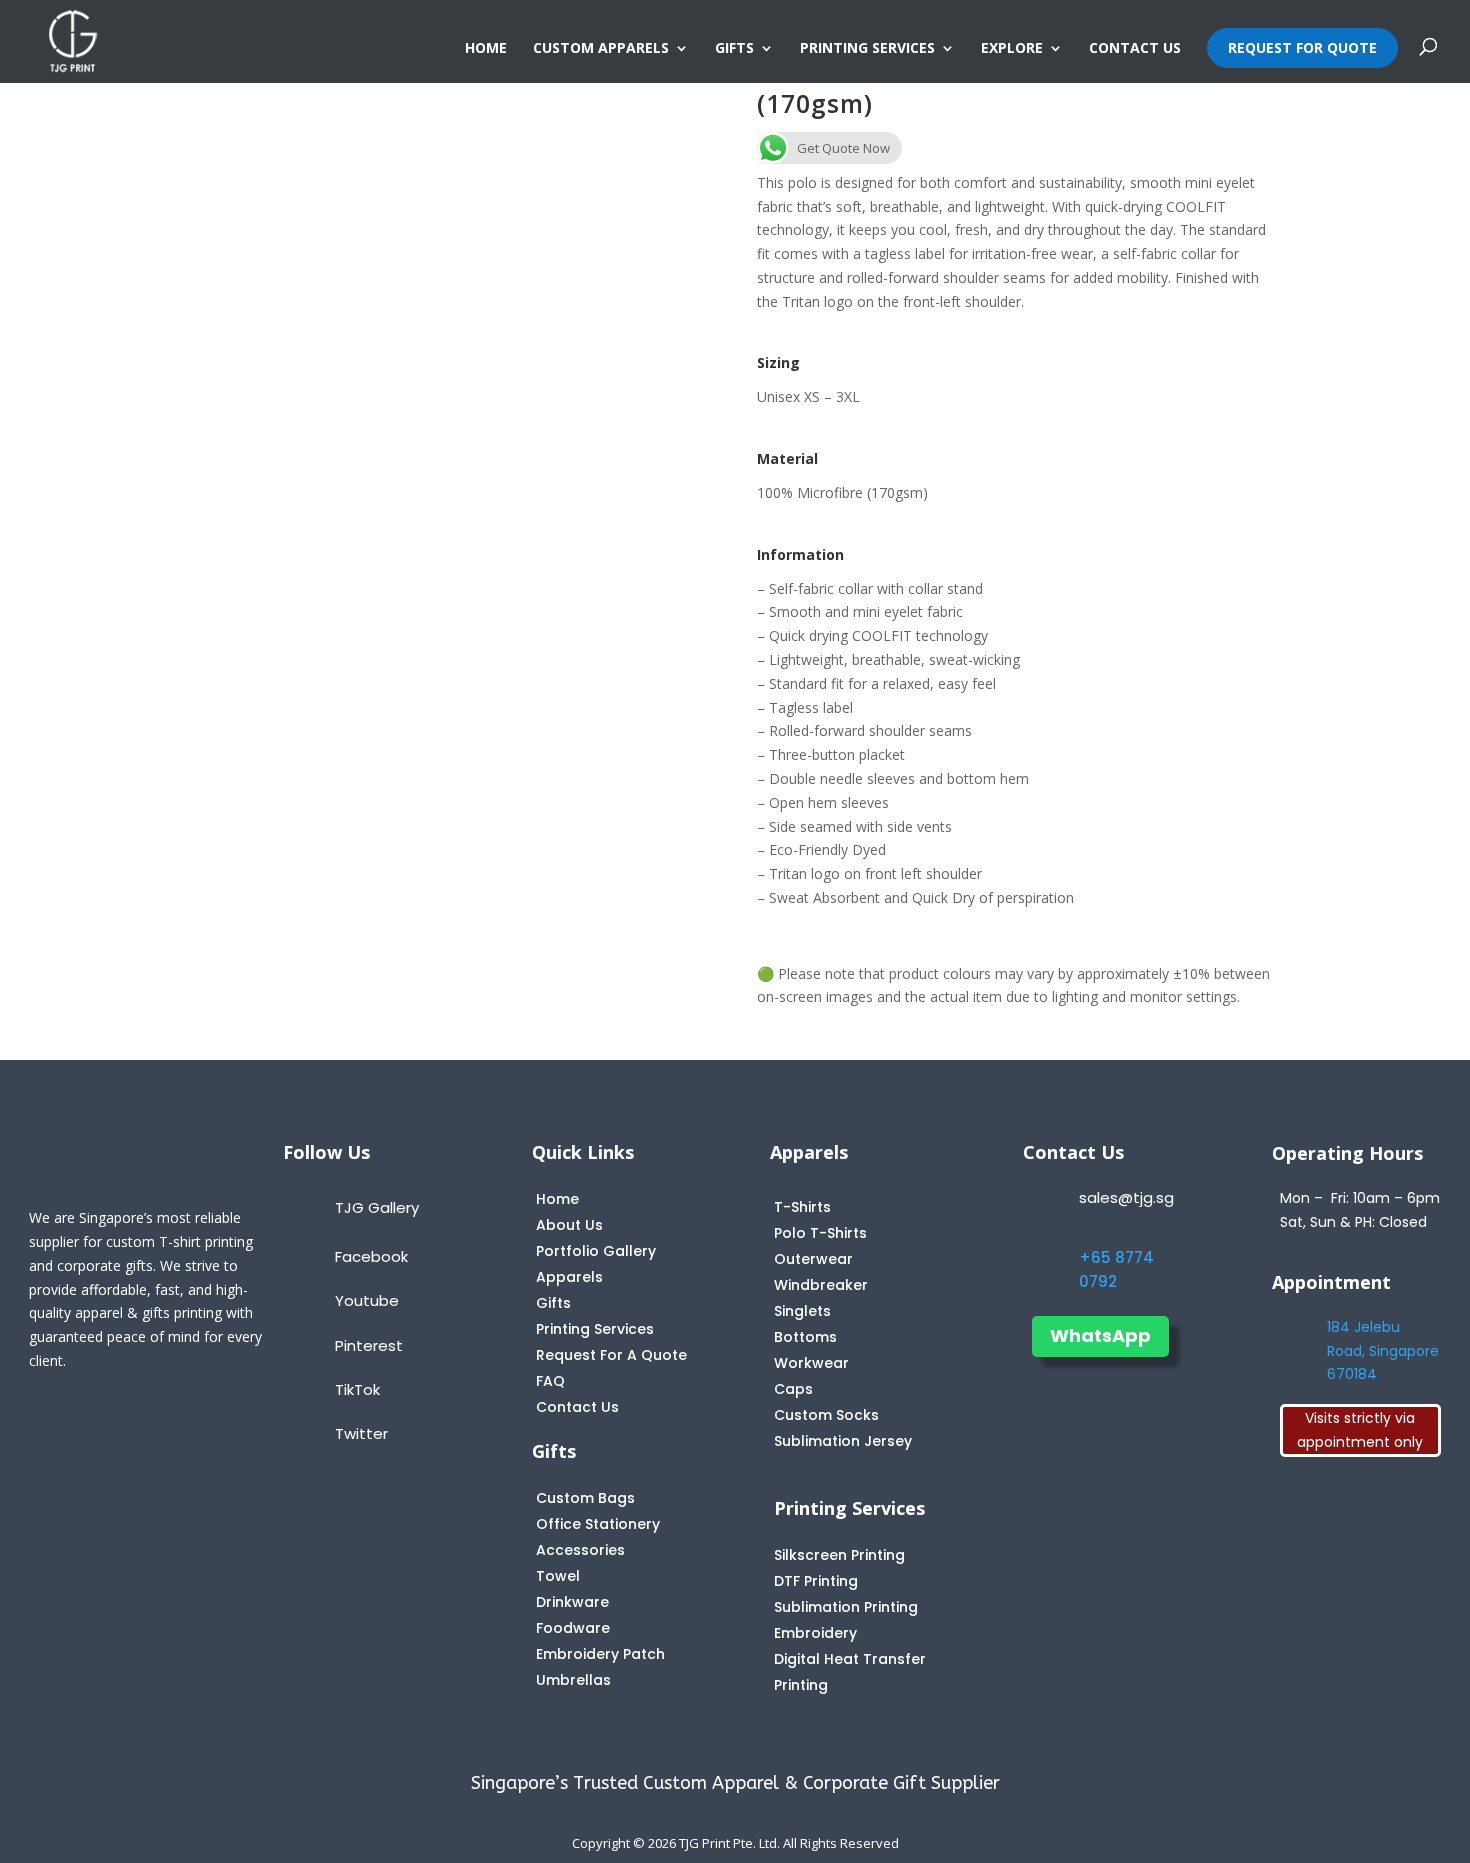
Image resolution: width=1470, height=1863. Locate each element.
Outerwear (813, 1259)
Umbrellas (573, 1680)
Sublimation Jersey (843, 1441)
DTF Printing (816, 1581)
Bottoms (805, 1337)
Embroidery (815, 1633)
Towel (558, 1576)
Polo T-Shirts (820, 1233)
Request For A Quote (611, 1355)
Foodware (573, 1628)
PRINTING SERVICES (867, 49)
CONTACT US (1135, 49)
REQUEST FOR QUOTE (1302, 47)
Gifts (553, 1303)
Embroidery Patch (600, 1654)
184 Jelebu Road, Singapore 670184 (1383, 1351)
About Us (569, 1225)
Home (557, 1199)
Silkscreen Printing (839, 1555)
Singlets (802, 1311)
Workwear (811, 1363)
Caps (793, 1389)
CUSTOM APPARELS (601, 49)
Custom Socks (826, 1415)
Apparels (569, 1277)
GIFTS (734, 49)
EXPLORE (1012, 49)
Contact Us (577, 1407)
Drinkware (572, 1602)
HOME (486, 49)
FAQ (550, 1381)
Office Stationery (598, 1524)
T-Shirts (802, 1207)
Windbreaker (821, 1285)
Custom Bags (585, 1498)
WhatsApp (1100, 1335)
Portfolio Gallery (596, 1251)
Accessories (580, 1550)
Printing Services (595, 1329)
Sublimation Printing (846, 1607)
